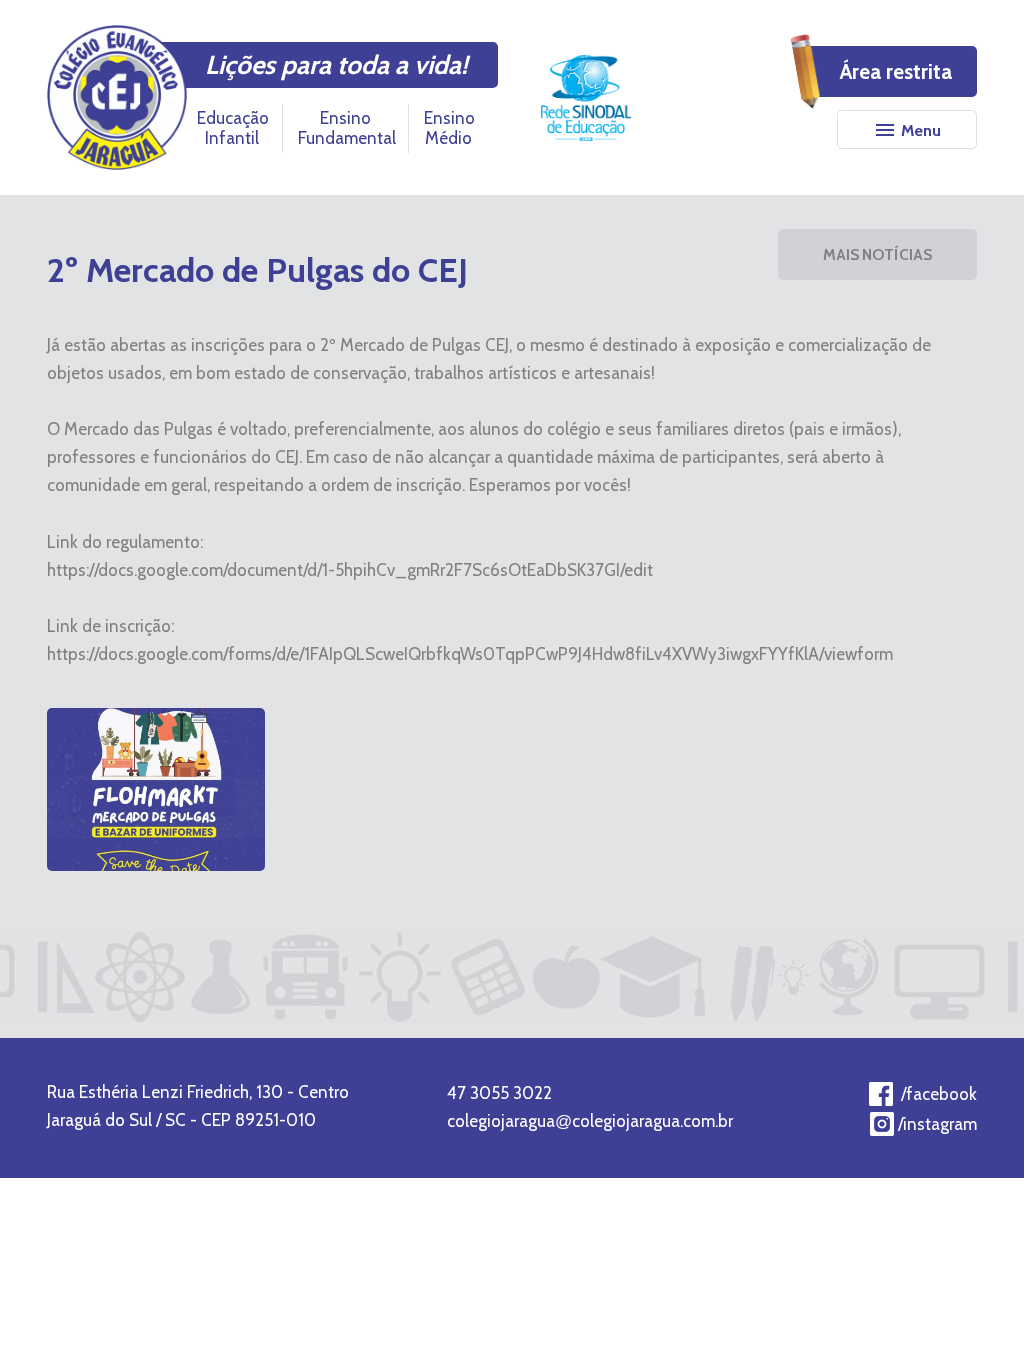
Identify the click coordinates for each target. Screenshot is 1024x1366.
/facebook (939, 1094)
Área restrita (896, 71)
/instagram (937, 1124)
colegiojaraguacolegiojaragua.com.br (590, 1121)
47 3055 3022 (499, 1093)
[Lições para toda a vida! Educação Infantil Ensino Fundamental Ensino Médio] (117, 97)
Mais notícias (877, 254)
